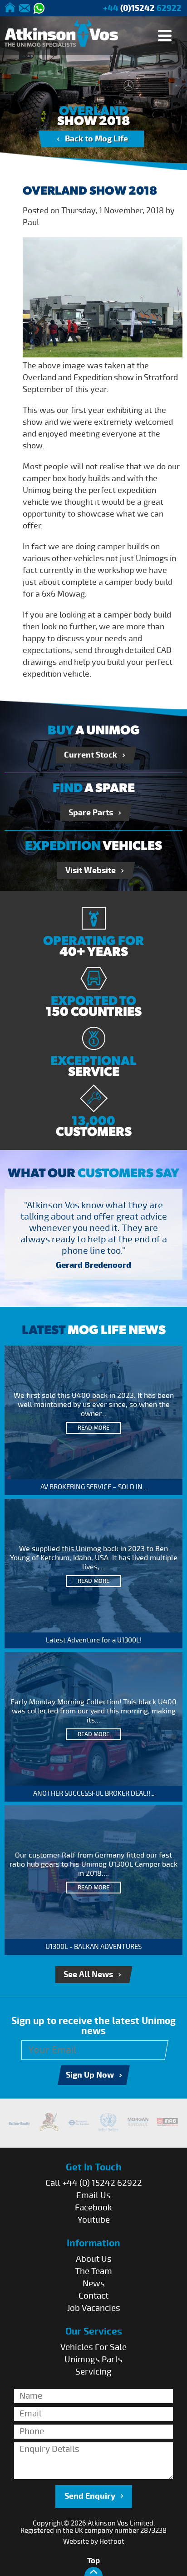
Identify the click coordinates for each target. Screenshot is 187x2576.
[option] (93, 1237)
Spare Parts (91, 813)
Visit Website (91, 871)
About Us (94, 2259)
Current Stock (91, 755)
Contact (93, 2296)
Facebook (93, 2208)
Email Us (93, 2195)
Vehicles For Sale (93, 2347)
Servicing (93, 2372)
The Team (93, 2271)
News (94, 2284)
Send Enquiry (90, 2496)
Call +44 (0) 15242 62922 (94, 2183)
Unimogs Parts (93, 2360)
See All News (88, 1975)
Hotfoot (112, 2541)
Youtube (94, 2220)
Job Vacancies (94, 2308)
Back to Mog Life (96, 139)
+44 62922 (142, 8)
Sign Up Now (90, 2075)
